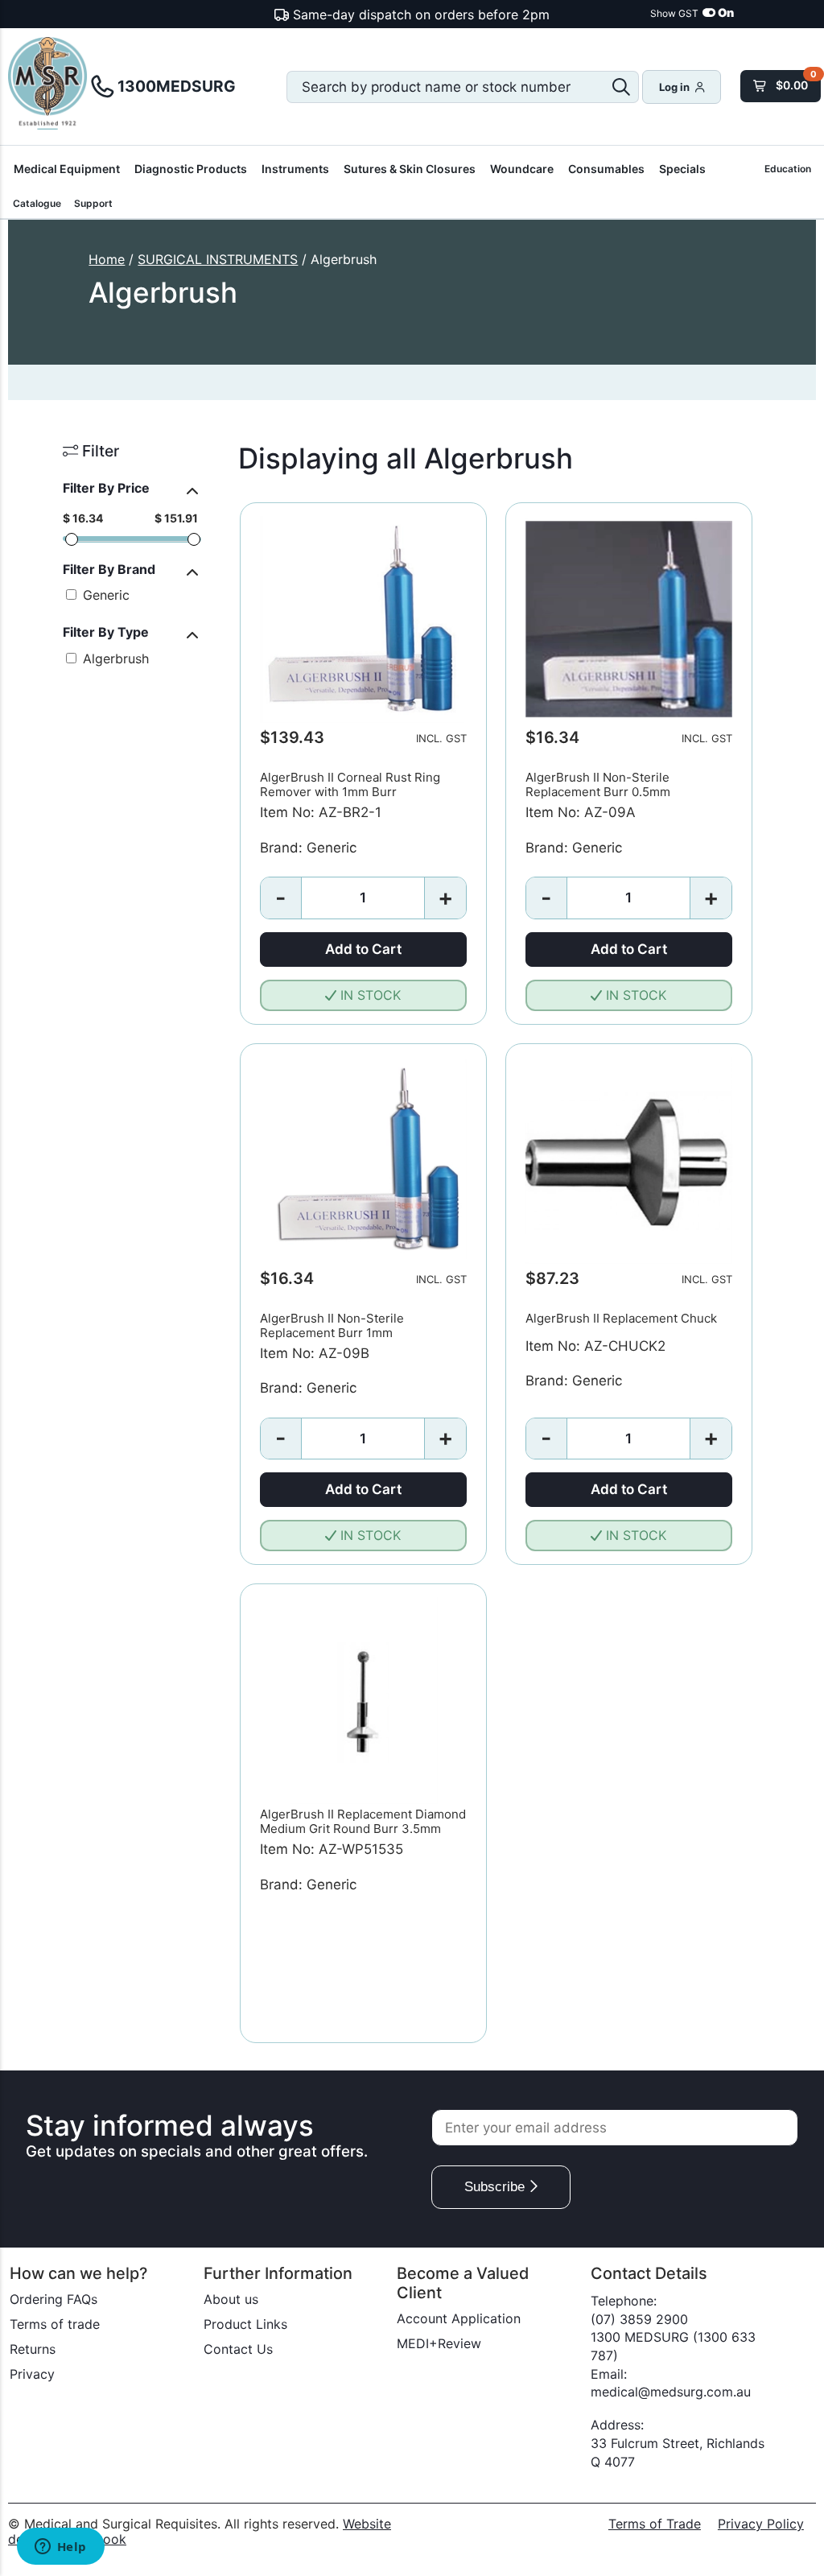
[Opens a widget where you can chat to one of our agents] (60, 2548)
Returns (33, 2349)
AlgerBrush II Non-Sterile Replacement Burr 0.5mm (598, 784)
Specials (682, 169)
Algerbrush (114, 658)
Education (788, 169)
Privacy (32, 2374)
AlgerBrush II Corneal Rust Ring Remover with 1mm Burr (350, 784)
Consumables (606, 169)
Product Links (245, 2324)
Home (107, 259)
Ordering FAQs (54, 2299)
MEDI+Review (439, 2343)
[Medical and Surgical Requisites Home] (48, 85)
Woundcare (522, 169)
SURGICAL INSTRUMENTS (218, 259)
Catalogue (37, 203)
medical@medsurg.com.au (671, 2392)
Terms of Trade (655, 2524)
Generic (104, 595)
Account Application (459, 2318)
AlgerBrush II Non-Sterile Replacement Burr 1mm (332, 1325)
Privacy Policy (761, 2524)
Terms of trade (55, 2324)
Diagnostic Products (191, 169)
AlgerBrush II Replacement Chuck (621, 1318)
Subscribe (496, 2187)
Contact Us (238, 2349)
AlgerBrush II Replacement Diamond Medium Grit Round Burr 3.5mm (363, 1821)
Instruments (295, 169)
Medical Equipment (67, 169)
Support (93, 203)
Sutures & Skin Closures (410, 169)
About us (231, 2299)
